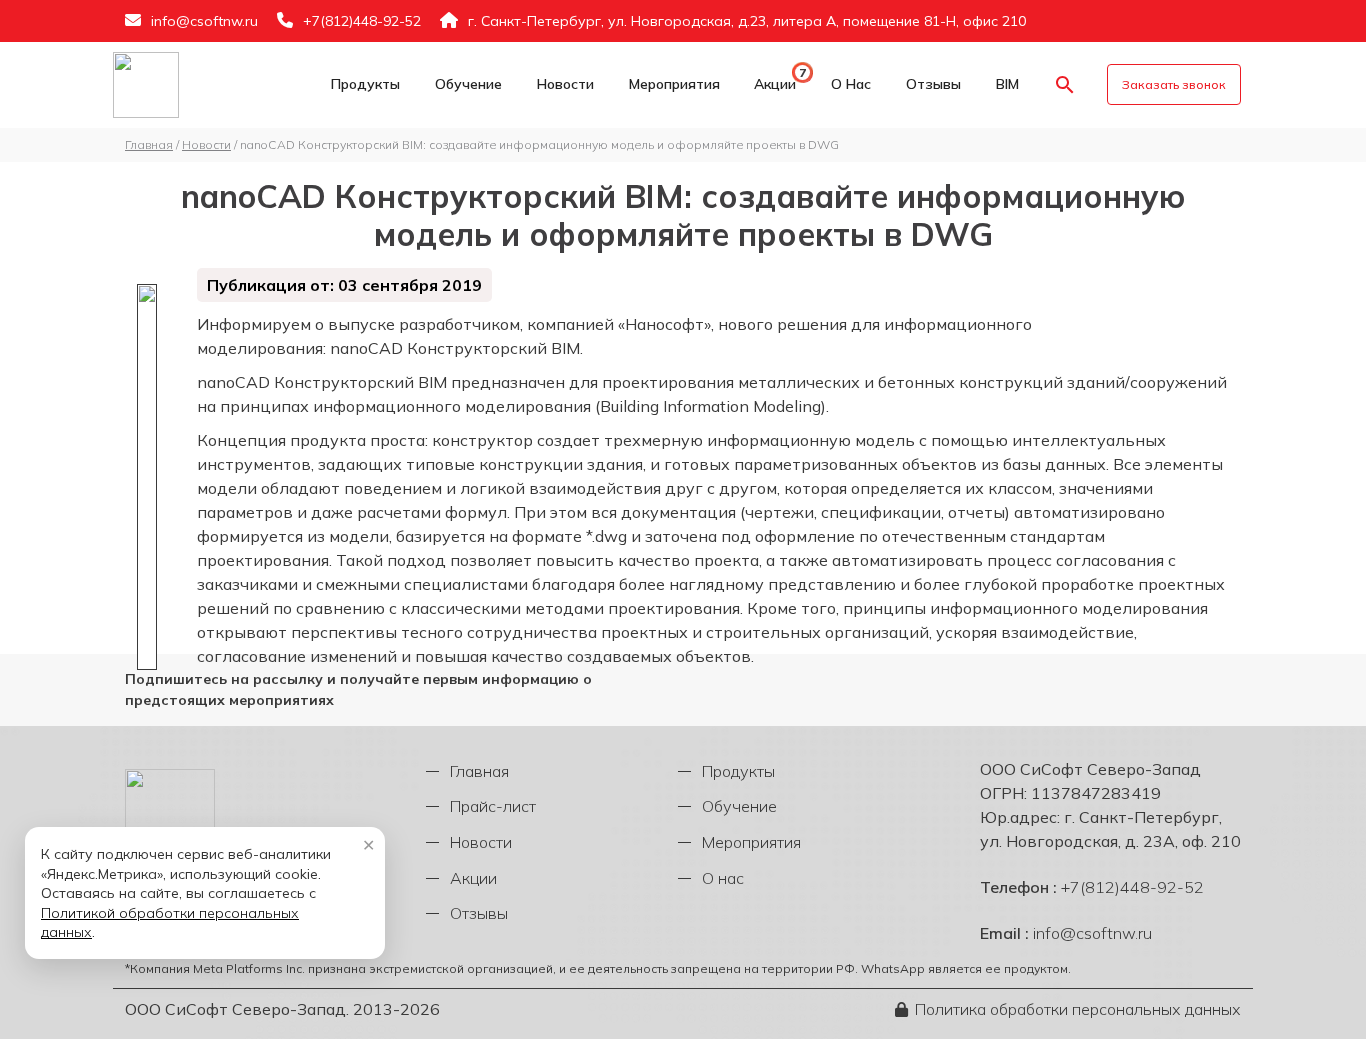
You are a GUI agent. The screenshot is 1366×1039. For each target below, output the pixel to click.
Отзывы (933, 84)
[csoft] (146, 85)
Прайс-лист (493, 806)
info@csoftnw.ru (204, 21)
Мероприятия (674, 84)
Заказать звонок (1174, 84)
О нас (851, 84)
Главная (479, 771)
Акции (775, 84)
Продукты (365, 84)
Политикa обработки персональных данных (1078, 1009)
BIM (1007, 84)
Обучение (468, 84)
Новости (565, 84)
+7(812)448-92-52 (362, 21)
